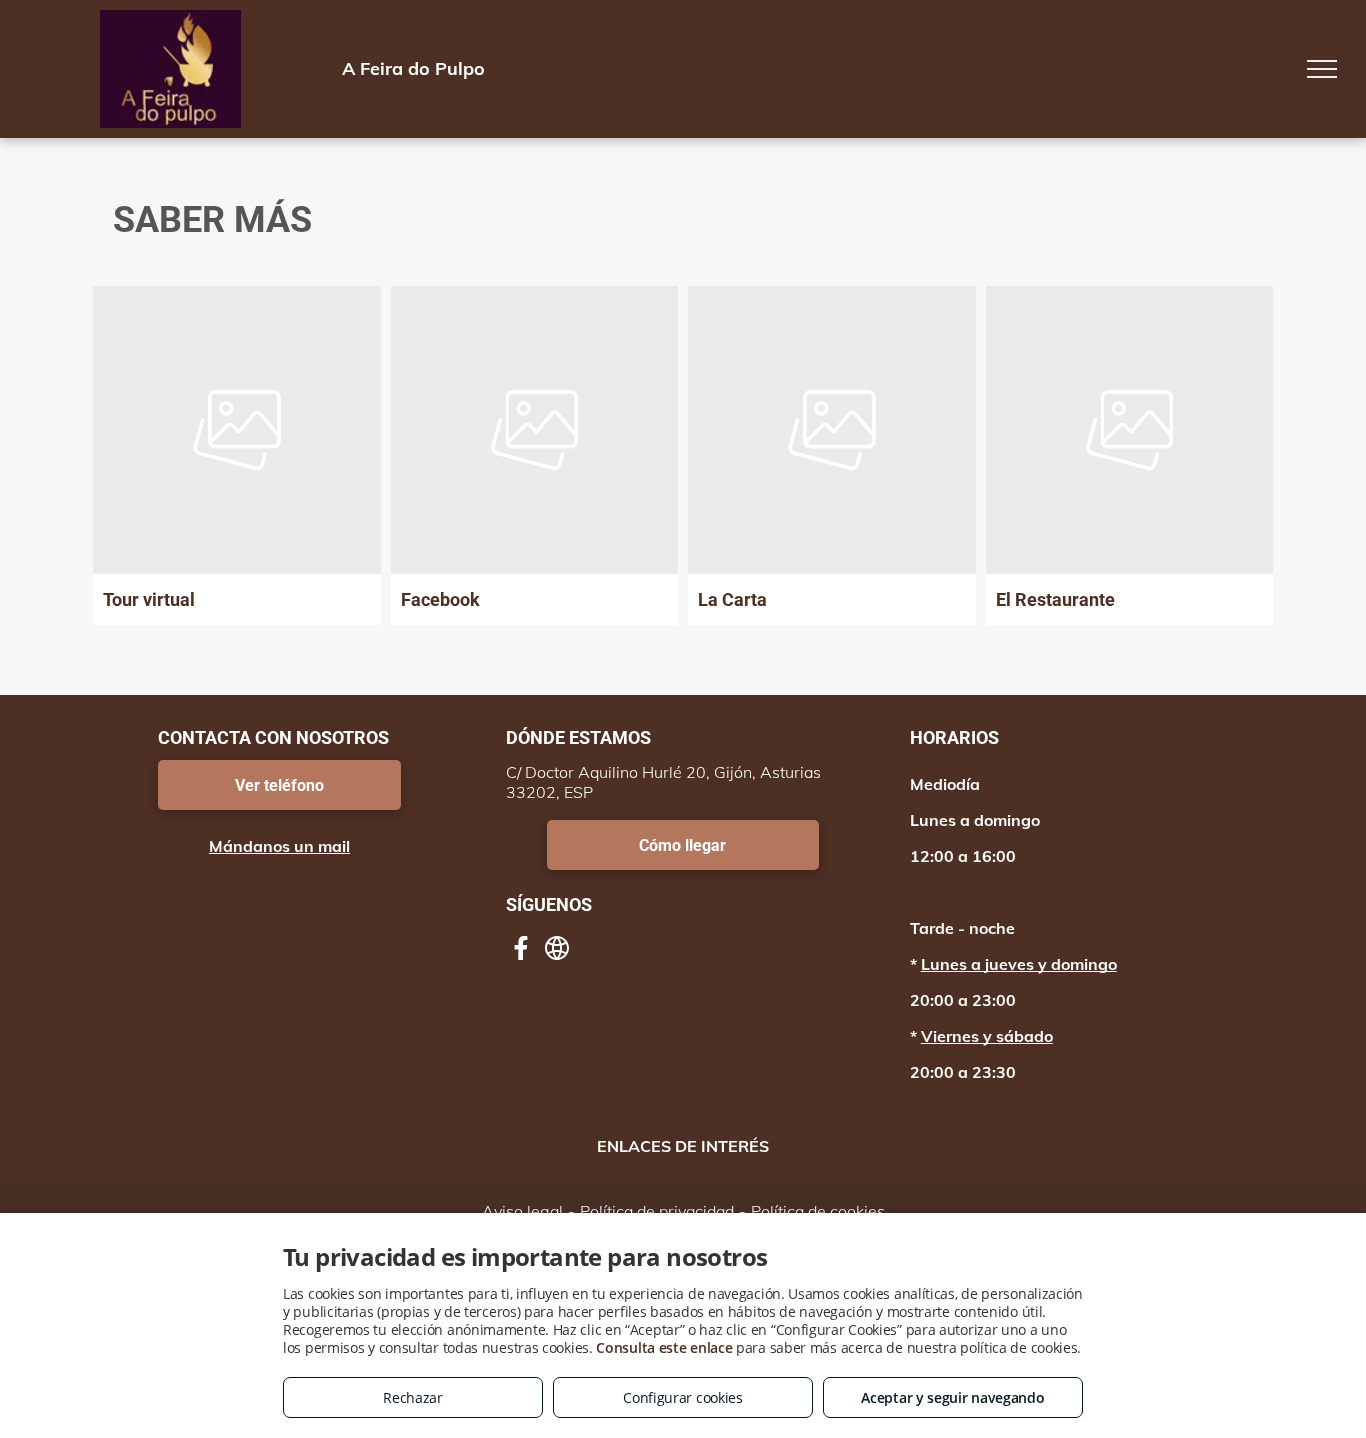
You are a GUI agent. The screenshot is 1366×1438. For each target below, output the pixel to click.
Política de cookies (818, 1211)
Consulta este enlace (664, 1347)
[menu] (1322, 69)
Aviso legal (522, 1211)
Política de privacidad (657, 1211)
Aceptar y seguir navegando (952, 1397)
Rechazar (413, 1397)
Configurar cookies (683, 1397)
